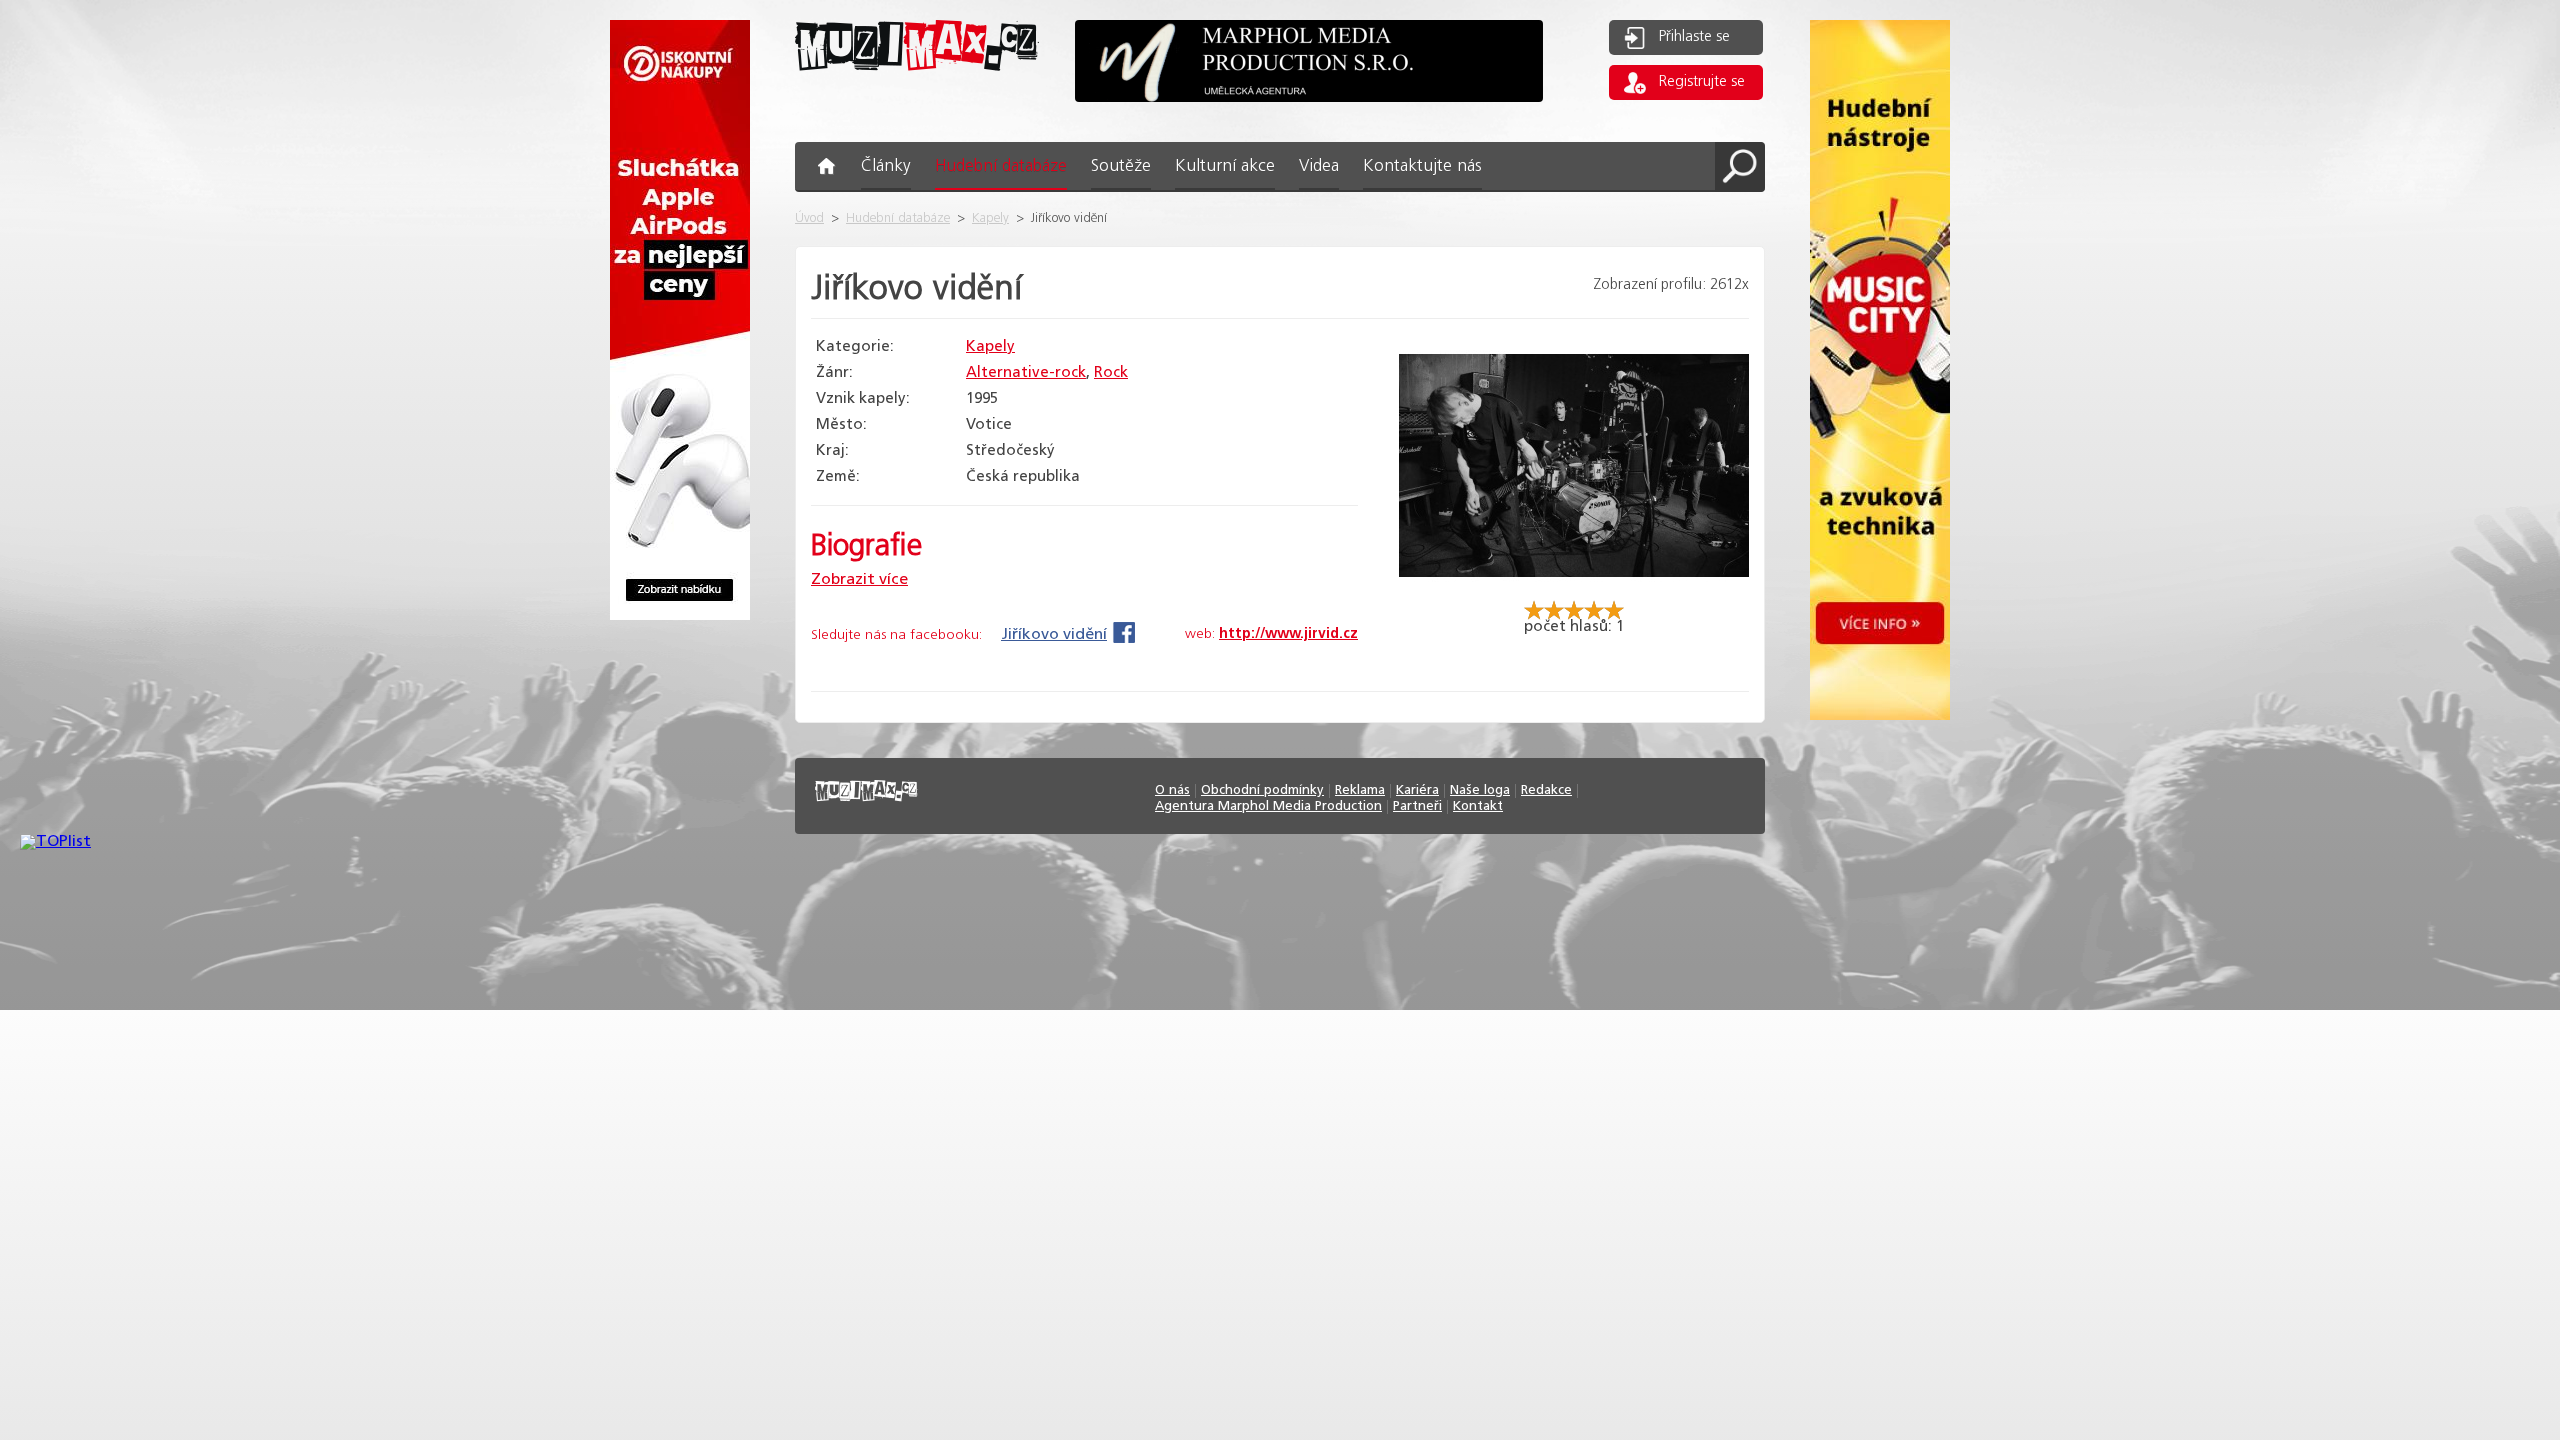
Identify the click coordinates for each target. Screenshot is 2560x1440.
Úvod (809, 218)
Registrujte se (1702, 82)
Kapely (990, 218)
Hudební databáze (898, 218)
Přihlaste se (1694, 37)
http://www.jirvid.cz (1288, 634)
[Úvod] (917, 86)
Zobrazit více (859, 579)
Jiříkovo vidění (1054, 634)
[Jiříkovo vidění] (1574, 591)
